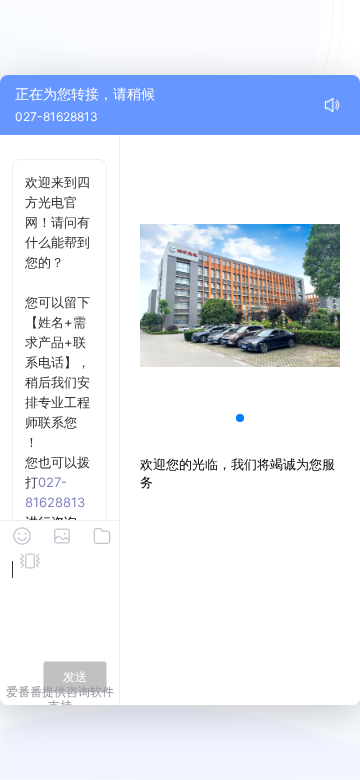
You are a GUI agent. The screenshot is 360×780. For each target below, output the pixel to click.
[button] (240, 418)
